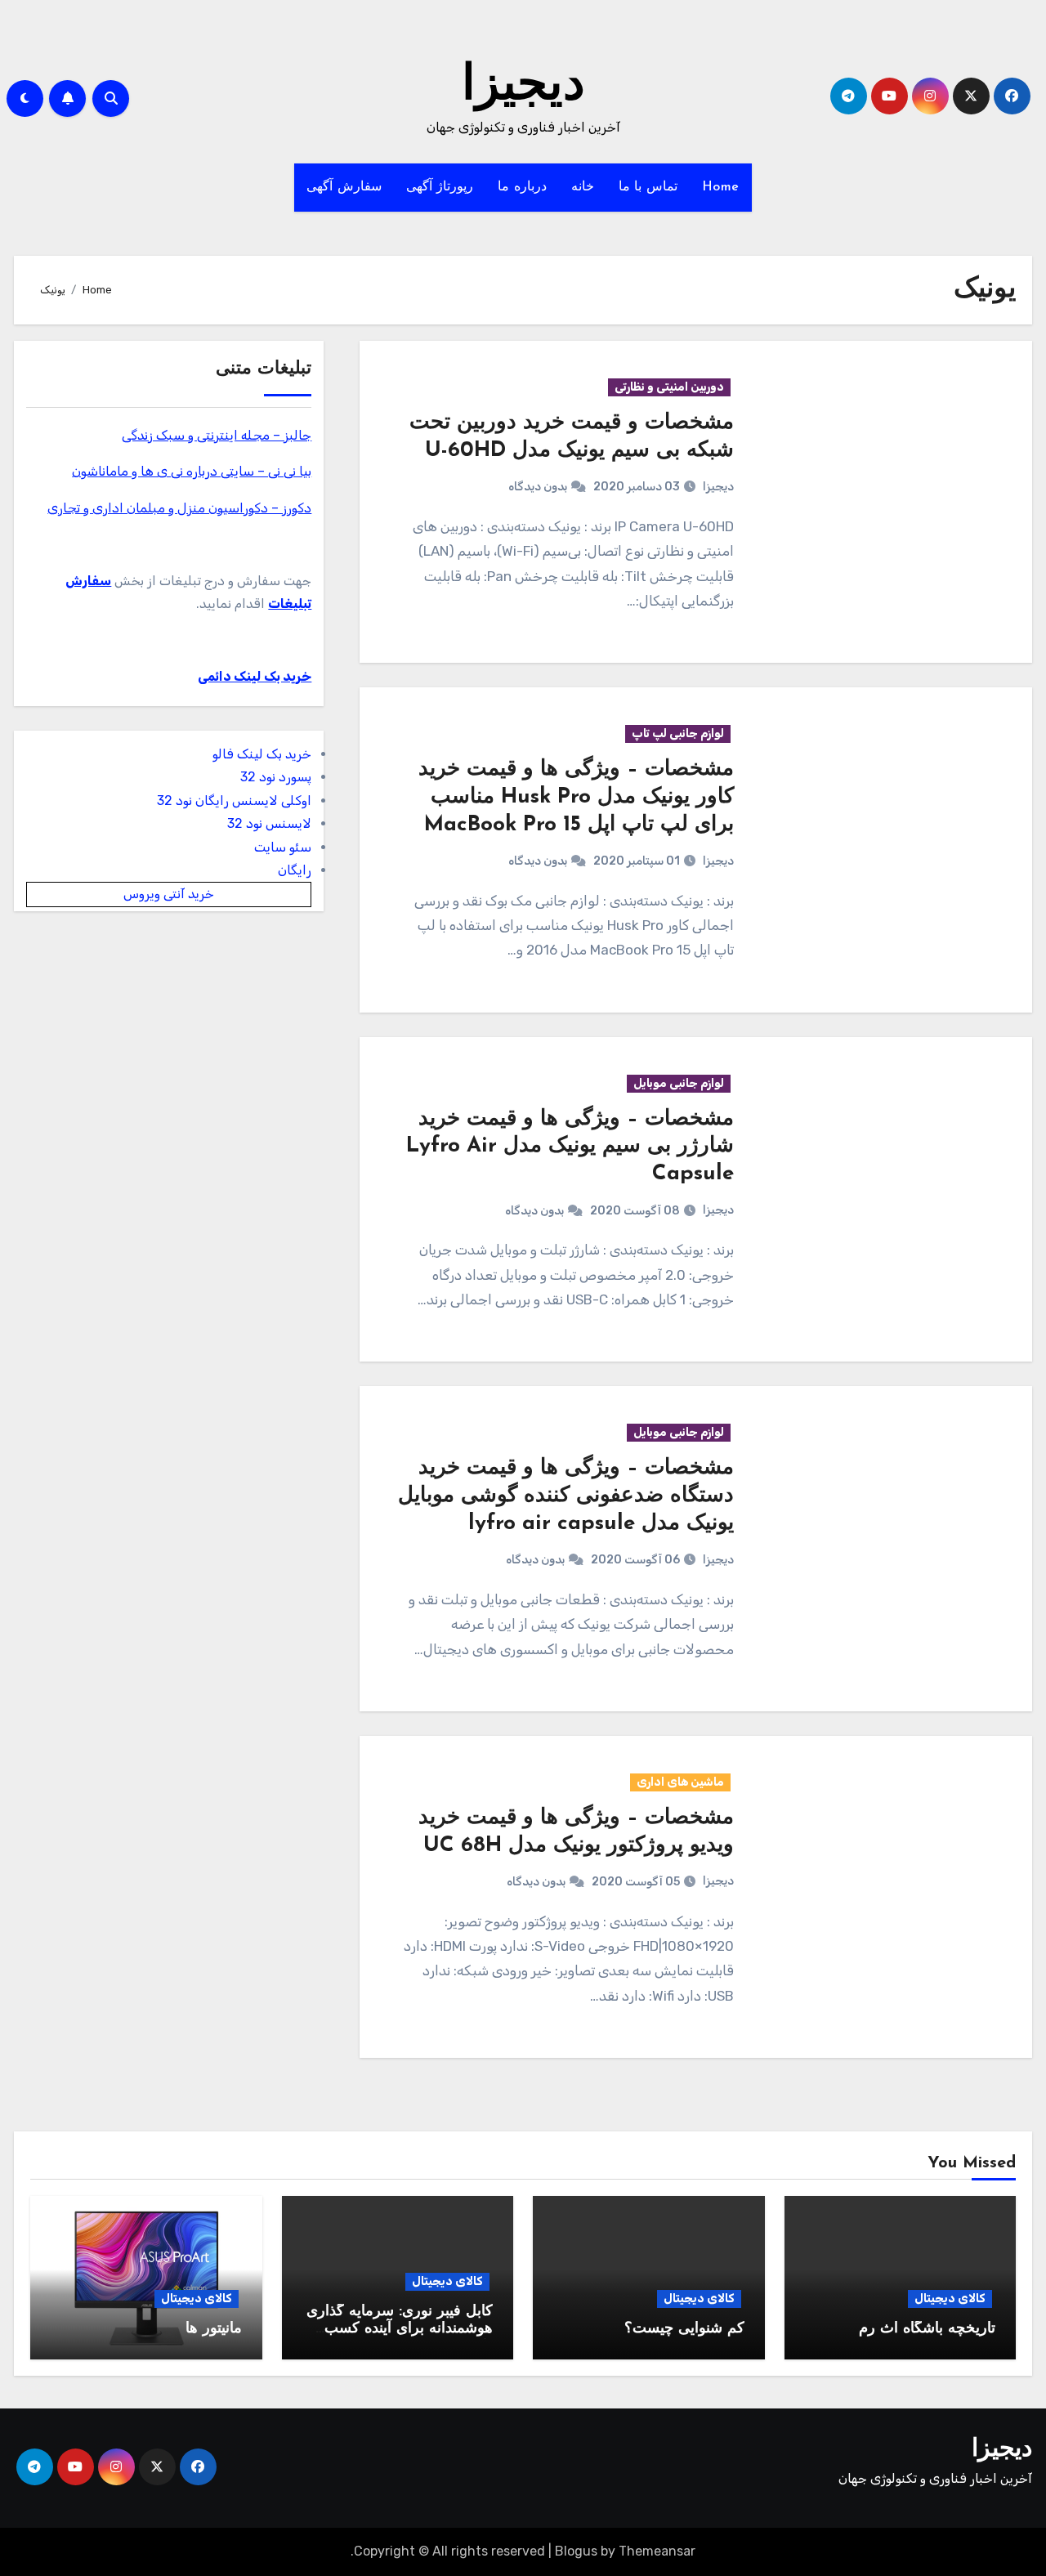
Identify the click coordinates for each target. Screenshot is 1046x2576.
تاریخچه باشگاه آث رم (927, 2329)
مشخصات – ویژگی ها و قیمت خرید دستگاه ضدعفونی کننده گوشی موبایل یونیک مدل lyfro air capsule (566, 1496)
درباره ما (522, 187)
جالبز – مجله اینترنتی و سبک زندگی (217, 435)
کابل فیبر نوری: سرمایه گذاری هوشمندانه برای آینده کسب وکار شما (400, 2330)
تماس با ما (648, 187)
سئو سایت (283, 847)
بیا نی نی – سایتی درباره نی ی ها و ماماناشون (192, 471)
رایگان (295, 870)
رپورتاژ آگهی (440, 187)
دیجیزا (523, 87)
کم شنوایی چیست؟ (684, 2329)
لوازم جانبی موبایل (679, 1083)
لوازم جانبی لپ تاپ (678, 733)
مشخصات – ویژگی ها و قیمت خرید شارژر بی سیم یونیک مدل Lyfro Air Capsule (570, 1147)
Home (721, 187)
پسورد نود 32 (276, 777)
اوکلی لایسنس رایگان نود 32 (234, 801)
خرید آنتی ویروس (169, 894)
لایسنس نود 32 (269, 823)
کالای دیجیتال (950, 2299)
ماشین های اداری (680, 1782)
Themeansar (657, 2551)
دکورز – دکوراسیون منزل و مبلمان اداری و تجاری (179, 508)
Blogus (576, 2551)
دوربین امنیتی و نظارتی (669, 387)
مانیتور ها (214, 2329)
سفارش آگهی (344, 187)
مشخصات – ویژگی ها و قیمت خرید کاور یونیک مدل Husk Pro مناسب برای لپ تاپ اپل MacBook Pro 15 (576, 797)
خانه (583, 187)
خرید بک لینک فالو (262, 754)
